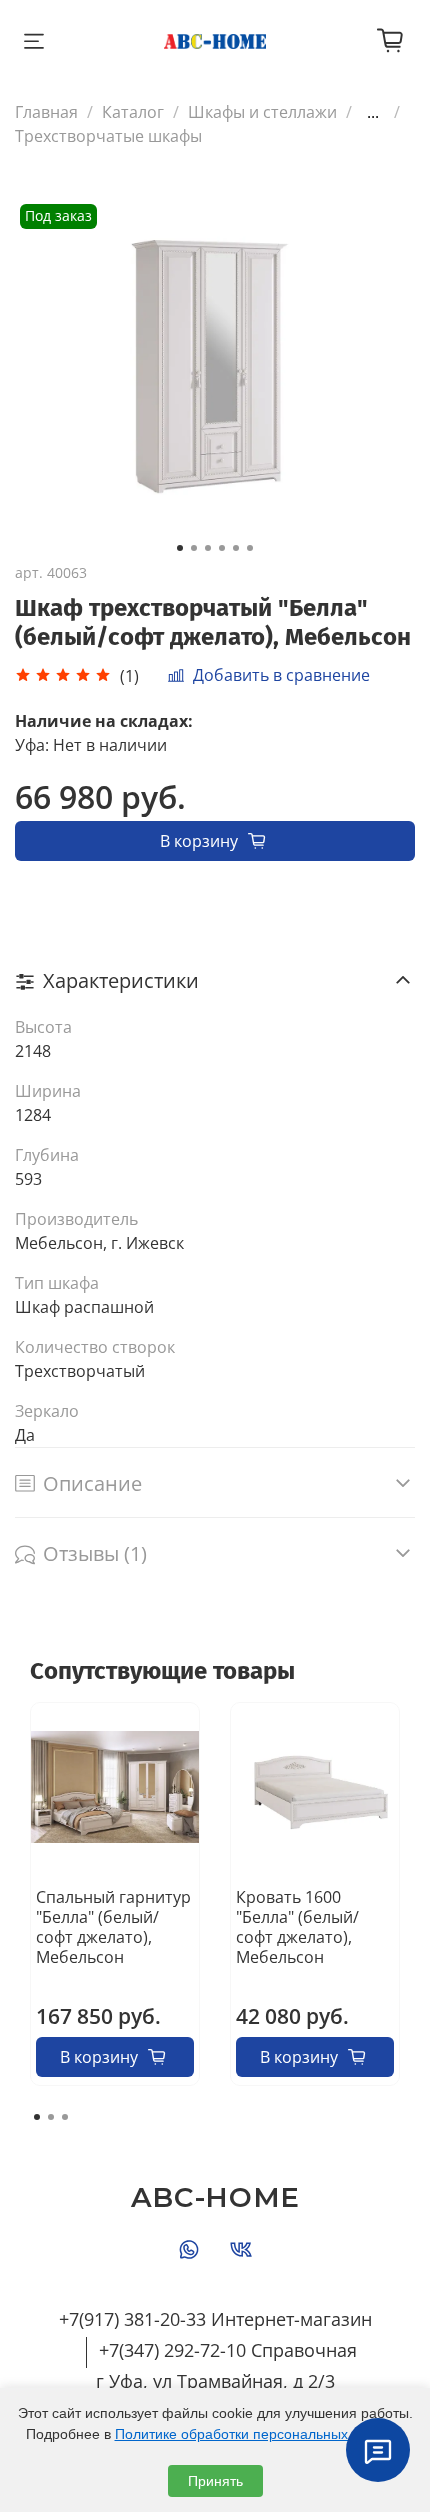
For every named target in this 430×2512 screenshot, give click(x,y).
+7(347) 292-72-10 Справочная (228, 2350)
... (373, 112)
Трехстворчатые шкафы (108, 136)
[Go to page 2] (51, 2117)
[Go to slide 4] (222, 548)
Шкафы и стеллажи (262, 112)
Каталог (133, 112)
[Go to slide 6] (250, 548)
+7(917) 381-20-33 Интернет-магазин (215, 2319)
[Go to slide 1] (180, 548)
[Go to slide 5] (236, 548)
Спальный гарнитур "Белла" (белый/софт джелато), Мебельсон (113, 1927)
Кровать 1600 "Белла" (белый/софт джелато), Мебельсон (297, 1927)
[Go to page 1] (37, 2117)
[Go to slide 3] (208, 548)
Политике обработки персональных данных (258, 2434)
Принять (215, 2481)
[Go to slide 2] (194, 548)
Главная (46, 112)
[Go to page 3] (65, 2117)
